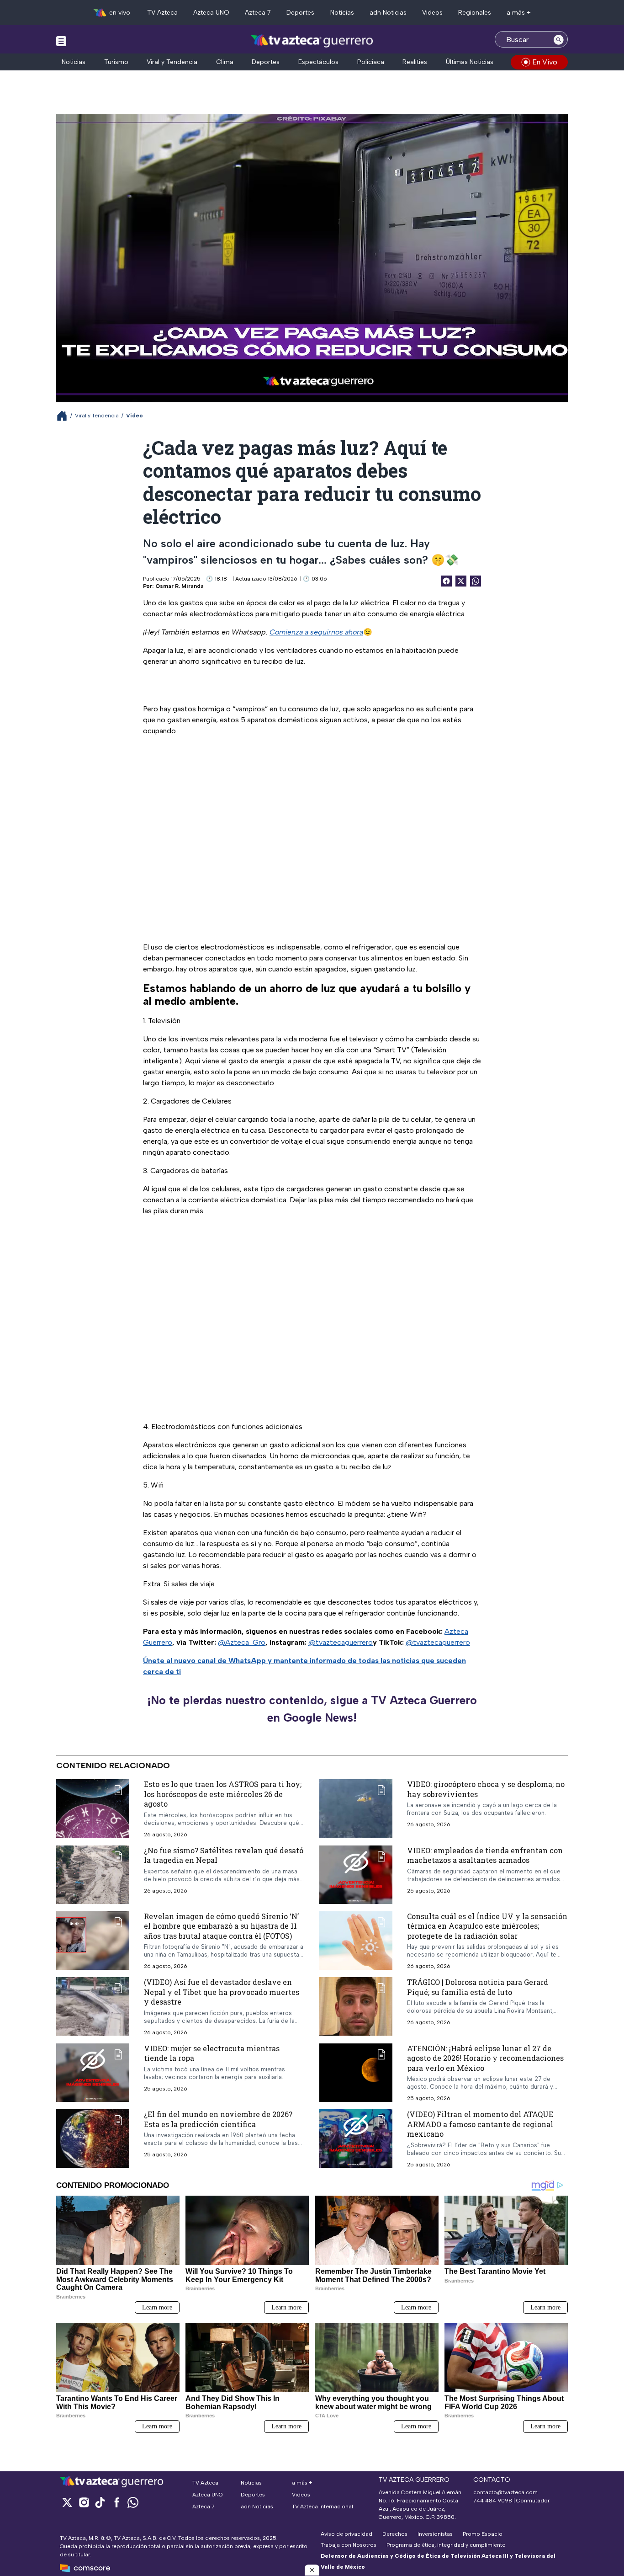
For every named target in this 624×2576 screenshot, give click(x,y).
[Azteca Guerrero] (312, 40)
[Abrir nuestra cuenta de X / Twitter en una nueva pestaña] (67, 2502)
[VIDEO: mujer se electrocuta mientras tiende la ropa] (93, 2073)
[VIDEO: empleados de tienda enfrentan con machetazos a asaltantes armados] (356, 1875)
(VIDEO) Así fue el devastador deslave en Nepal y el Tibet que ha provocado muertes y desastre (222, 1992)
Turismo (116, 62)
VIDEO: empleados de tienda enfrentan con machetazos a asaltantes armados (485, 1855)
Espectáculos (318, 62)
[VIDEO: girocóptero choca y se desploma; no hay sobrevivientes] (356, 1808)
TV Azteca (162, 13)
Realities (415, 62)
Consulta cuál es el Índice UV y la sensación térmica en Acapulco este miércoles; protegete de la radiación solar (487, 1926)
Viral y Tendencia (172, 62)
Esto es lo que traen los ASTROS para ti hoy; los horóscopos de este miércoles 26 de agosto (223, 1794)
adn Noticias (388, 13)
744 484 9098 (493, 2501)
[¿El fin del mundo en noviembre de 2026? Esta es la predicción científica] (93, 2139)
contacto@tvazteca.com (505, 2492)
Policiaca (371, 62)
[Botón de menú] (61, 41)
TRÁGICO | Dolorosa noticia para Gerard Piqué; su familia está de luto (478, 1987)
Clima (225, 62)
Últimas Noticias (470, 62)
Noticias (342, 13)
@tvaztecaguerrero (341, 1642)
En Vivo (545, 62)
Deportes (300, 13)
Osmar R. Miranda (180, 586)
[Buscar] (559, 39)
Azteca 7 (258, 13)
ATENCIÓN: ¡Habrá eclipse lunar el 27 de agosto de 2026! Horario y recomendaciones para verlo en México (485, 2058)
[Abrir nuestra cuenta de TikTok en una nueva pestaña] (100, 2502)
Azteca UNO (211, 13)
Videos (432, 13)
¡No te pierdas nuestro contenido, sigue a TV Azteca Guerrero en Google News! (312, 1709)
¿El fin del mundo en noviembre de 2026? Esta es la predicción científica (218, 2120)
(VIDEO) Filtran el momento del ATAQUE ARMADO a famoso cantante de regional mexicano (480, 2124)
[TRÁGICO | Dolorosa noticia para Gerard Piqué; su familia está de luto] (356, 2007)
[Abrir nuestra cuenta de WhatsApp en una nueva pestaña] (133, 2502)
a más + (519, 13)
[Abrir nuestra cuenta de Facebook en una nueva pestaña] (116, 2502)
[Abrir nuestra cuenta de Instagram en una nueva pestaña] (84, 2502)
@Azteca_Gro (242, 1642)
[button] (312, 2570)
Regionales (475, 13)
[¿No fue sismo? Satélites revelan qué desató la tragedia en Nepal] (93, 1875)
